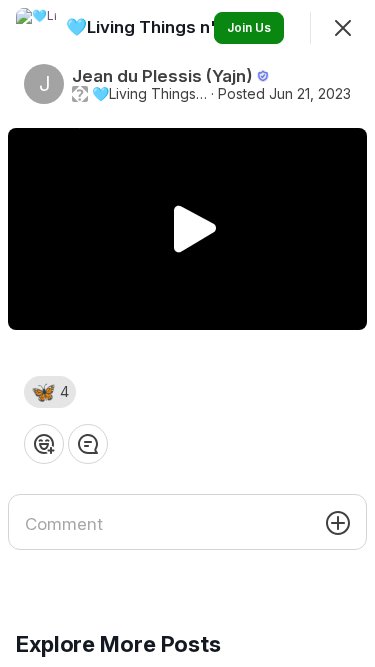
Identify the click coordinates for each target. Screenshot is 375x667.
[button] (50, 392)
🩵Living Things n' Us (149, 94)
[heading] (156, 27)
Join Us (249, 27)
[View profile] (36, 28)
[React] (44, 444)
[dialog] (187, 333)
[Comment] (88, 444)
